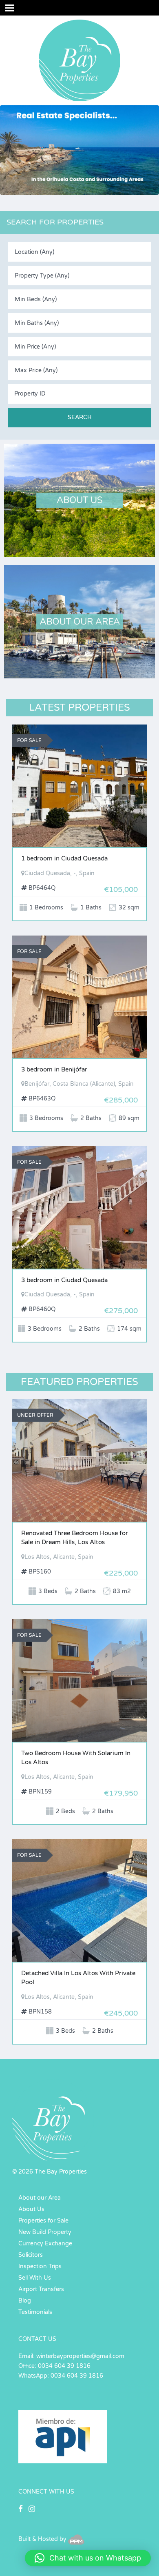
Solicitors (31, 2255)
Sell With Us (35, 2278)
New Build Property (45, 2232)
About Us (31, 2209)
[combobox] (79, 252)
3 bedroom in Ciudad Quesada (64, 1280)
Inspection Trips (40, 2266)
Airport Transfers (41, 2289)
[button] (88, 2558)
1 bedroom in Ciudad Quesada (64, 858)
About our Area (40, 2198)
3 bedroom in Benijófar (54, 1069)
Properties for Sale (43, 2221)
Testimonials (35, 2312)
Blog (25, 2301)
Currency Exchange (45, 2244)
